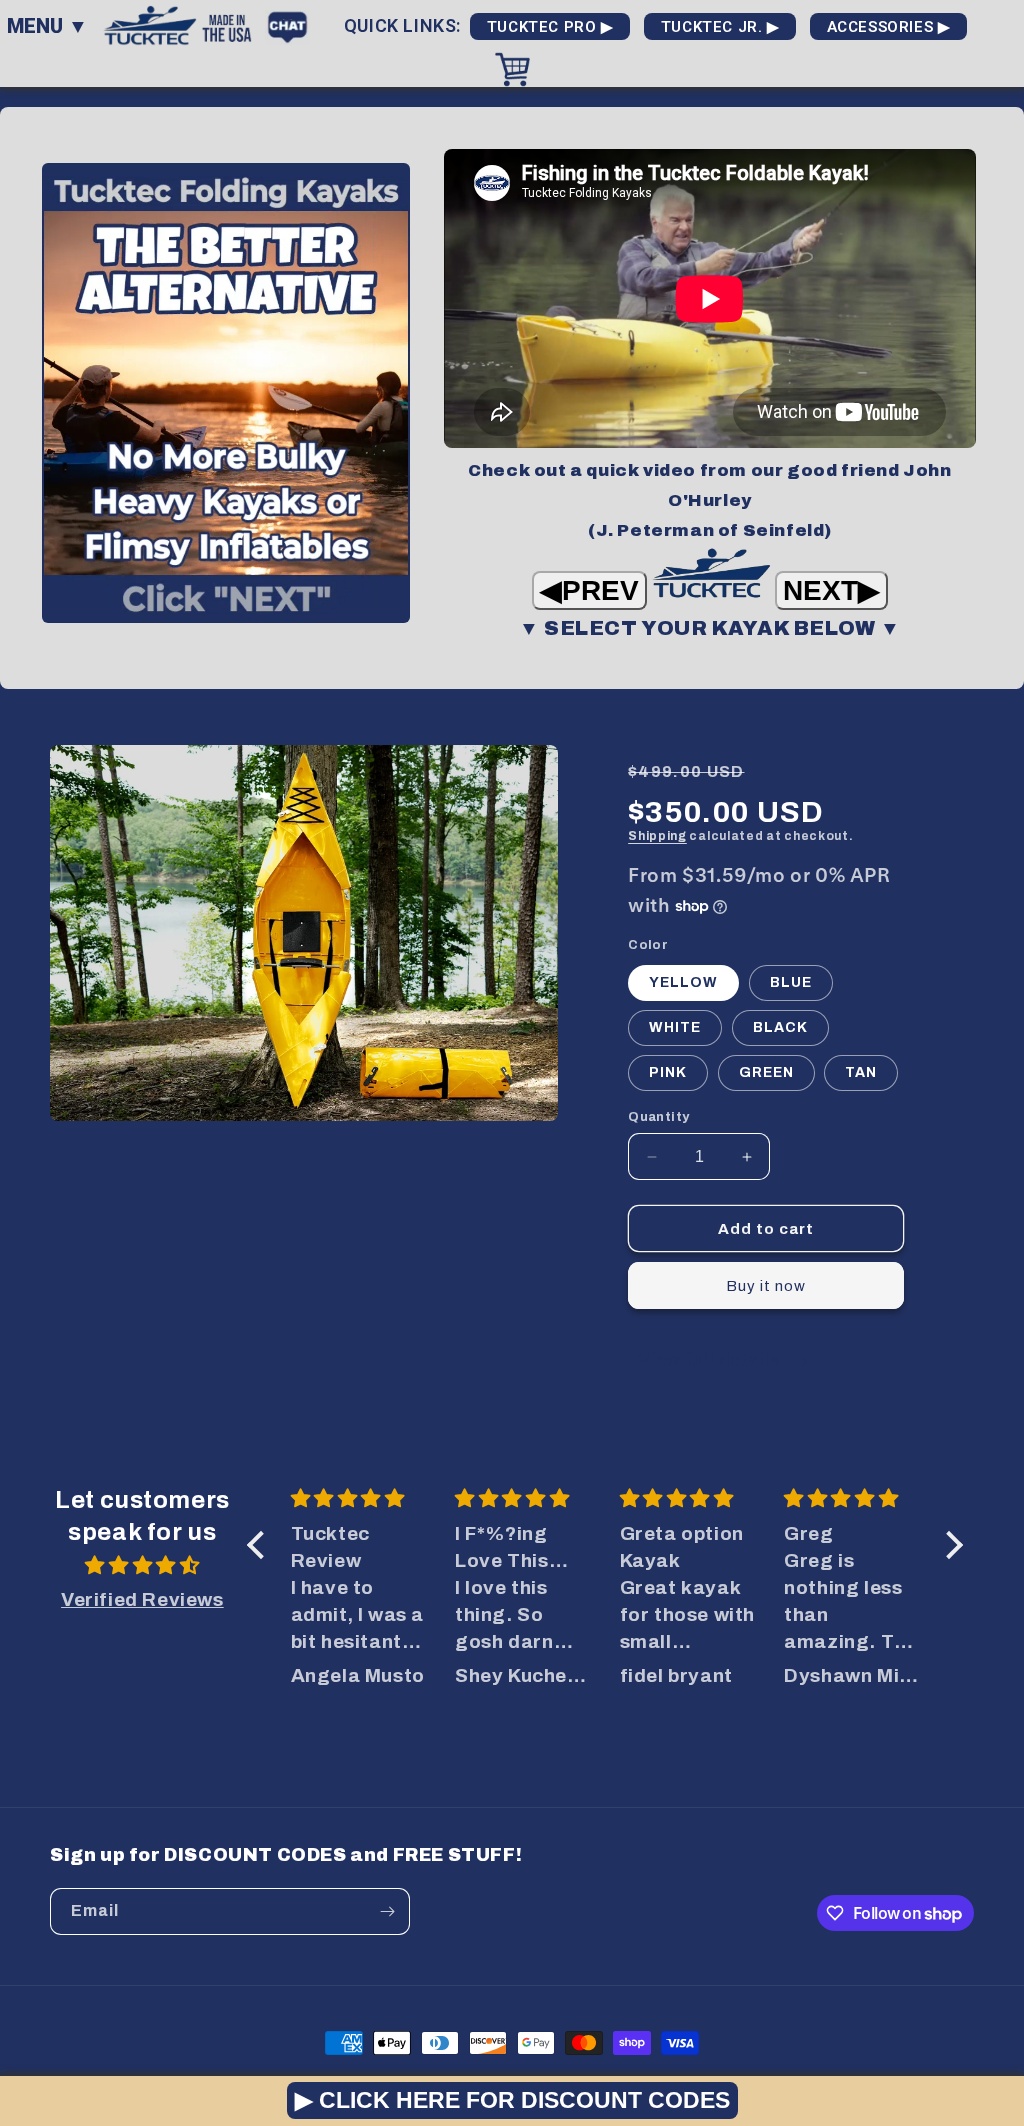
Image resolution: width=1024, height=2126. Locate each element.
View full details (711, 1359)
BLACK (780, 1027)
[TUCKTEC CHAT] (292, 24)
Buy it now (766, 1286)
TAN (861, 1072)
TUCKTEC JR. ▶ (720, 27)
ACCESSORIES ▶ (888, 27)
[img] (142, 1566)
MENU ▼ (47, 26)
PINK (668, 1072)
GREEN (766, 1072)
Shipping (657, 836)
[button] (261, 1545)
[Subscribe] (387, 1911)
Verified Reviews (142, 1599)
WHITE (675, 1027)
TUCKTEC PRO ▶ (550, 27)
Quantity (658, 1117)
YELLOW (683, 982)
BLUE (791, 982)
